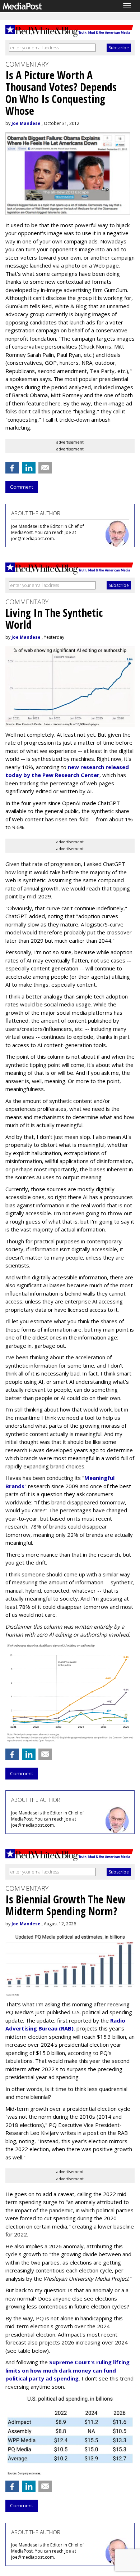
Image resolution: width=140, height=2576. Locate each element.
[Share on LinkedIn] (29, 468)
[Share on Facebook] (12, 468)
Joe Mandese (26, 123)
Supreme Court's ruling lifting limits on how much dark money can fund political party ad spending (67, 2370)
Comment (22, 487)
